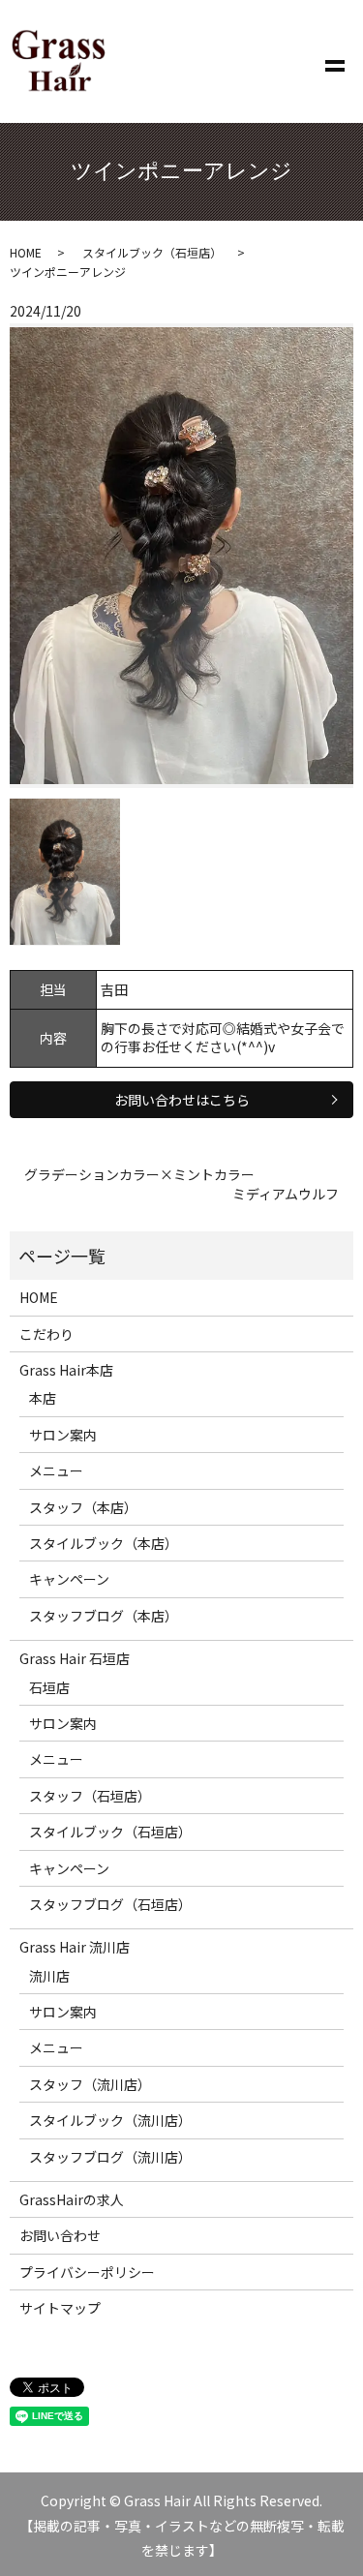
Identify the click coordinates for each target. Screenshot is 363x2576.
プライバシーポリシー (87, 2272)
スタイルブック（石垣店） (152, 252)
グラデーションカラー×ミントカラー (139, 1175)
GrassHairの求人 (72, 2199)
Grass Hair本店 (66, 1370)
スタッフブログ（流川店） (110, 2157)
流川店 (49, 1976)
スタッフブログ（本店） (104, 1616)
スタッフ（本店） (83, 1507)
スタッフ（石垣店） (90, 1796)
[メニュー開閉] (335, 62)
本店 (43, 1398)
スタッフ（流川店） (90, 2084)
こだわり (46, 1334)
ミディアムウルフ (286, 1194)
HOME (26, 252)
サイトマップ (60, 2308)
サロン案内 (63, 1435)
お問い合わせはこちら (182, 1100)
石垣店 (49, 1687)
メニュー (56, 1470)
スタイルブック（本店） (104, 1543)
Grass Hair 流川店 (75, 1947)
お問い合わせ (60, 2235)
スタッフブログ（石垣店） (110, 1904)
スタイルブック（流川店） (110, 2120)
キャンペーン (69, 1579)
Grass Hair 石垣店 (75, 1658)
